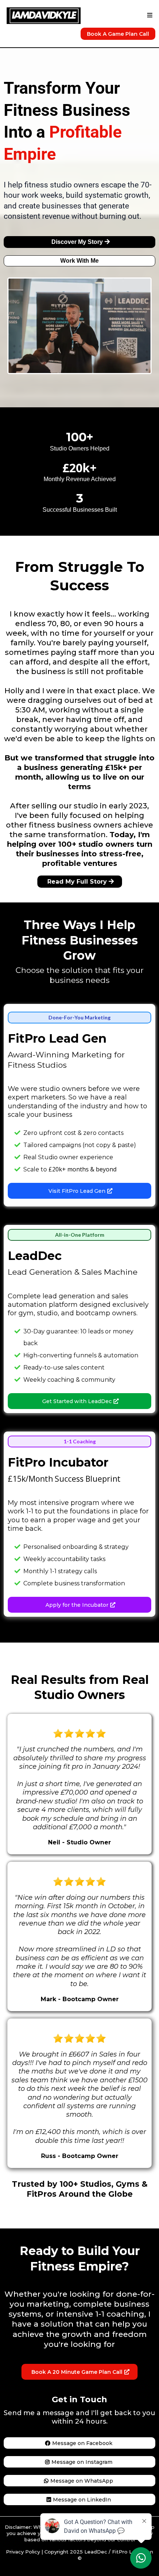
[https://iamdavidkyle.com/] (44, 15)
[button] (149, 15)
